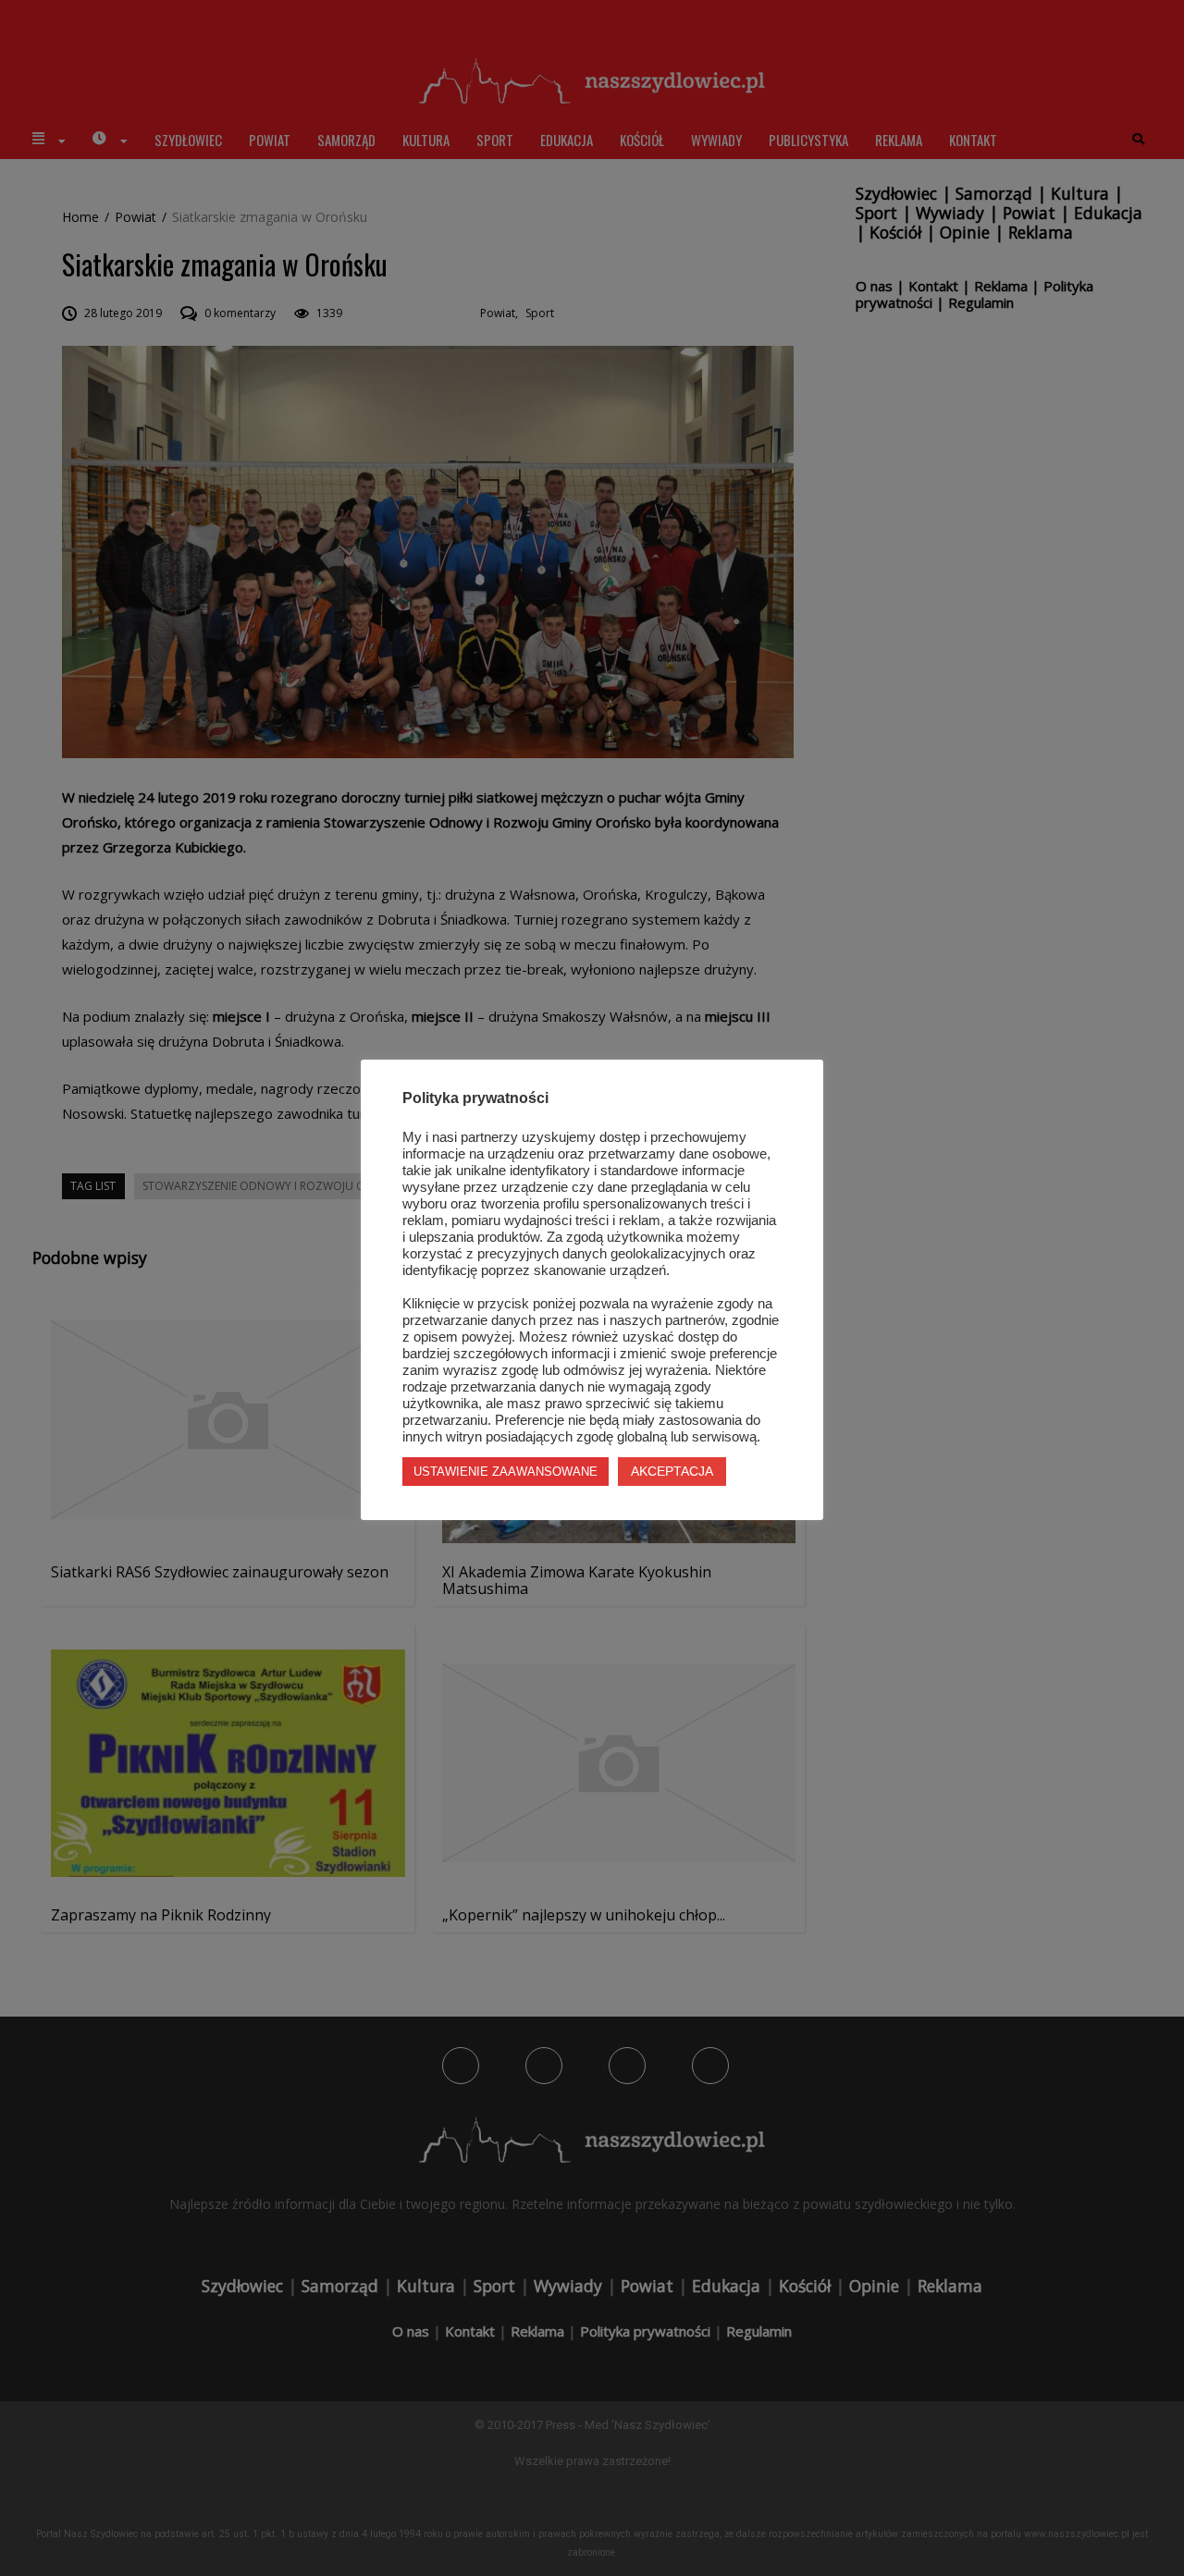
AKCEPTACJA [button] (672, 1471)
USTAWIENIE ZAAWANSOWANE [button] (506, 1472)
